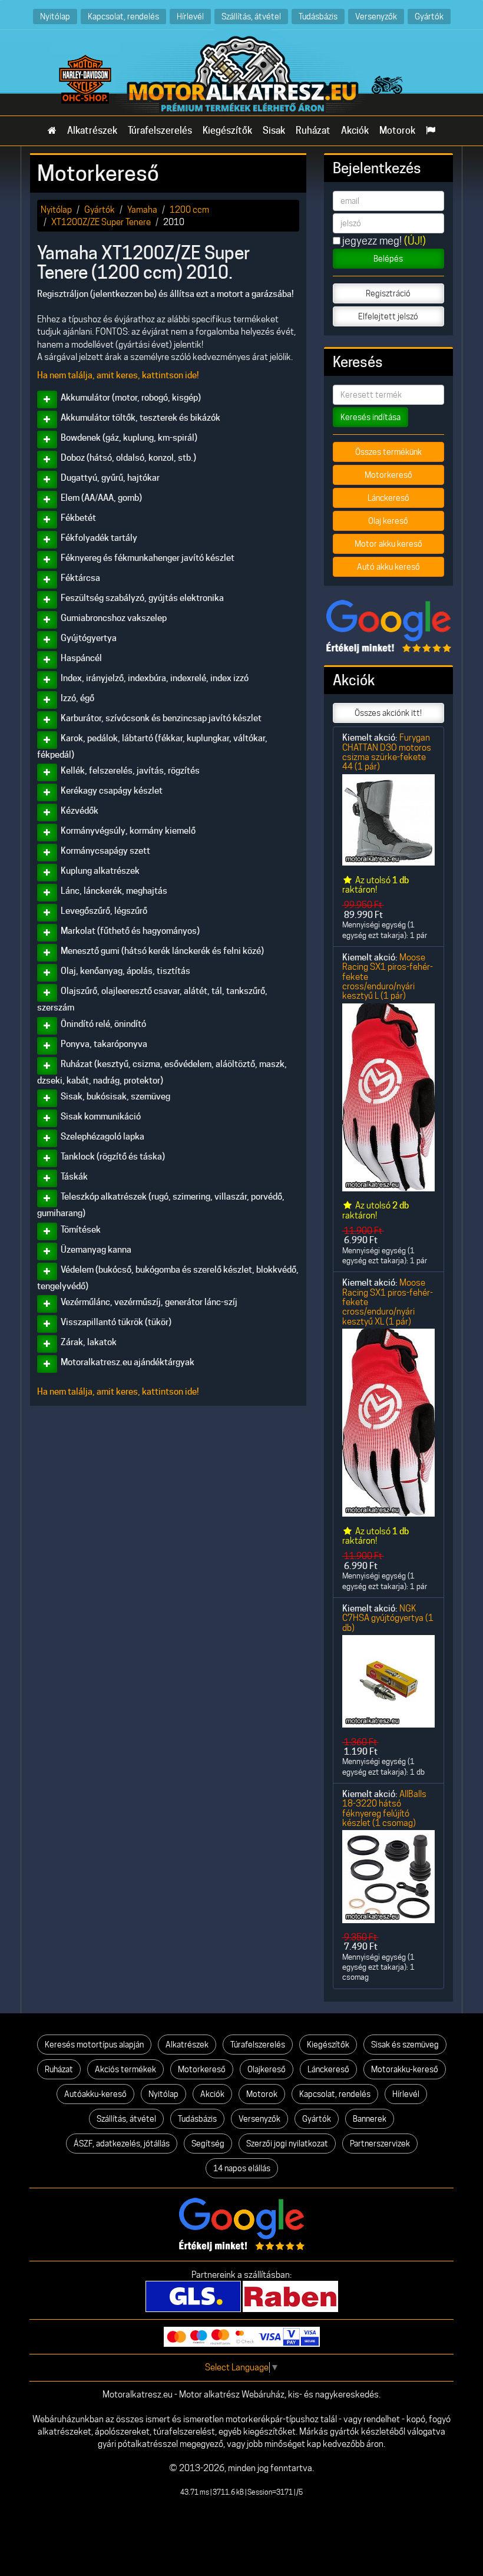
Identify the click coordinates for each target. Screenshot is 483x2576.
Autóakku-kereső (95, 2094)
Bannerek (370, 2119)
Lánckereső (388, 498)
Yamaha (142, 209)
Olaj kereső (388, 521)
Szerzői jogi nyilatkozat (287, 2144)
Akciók (355, 131)
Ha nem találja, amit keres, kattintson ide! (118, 375)
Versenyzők (376, 16)
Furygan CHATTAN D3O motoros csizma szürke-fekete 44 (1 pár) (387, 752)
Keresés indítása (370, 417)
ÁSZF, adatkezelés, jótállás (122, 2144)
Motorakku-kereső (405, 2069)
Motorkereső (388, 475)
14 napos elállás (242, 2168)
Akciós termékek (125, 2069)
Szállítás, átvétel (251, 16)
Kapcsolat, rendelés (123, 16)
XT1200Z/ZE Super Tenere (101, 222)
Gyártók (429, 16)
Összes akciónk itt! (388, 713)
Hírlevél (190, 16)
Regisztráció (388, 293)
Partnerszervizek (380, 2144)
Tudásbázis (318, 16)
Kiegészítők (227, 131)
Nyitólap (55, 16)
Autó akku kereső (388, 567)
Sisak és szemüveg (405, 2045)
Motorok (397, 131)
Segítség (208, 2144)
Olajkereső (267, 2069)
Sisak (274, 131)
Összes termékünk (388, 452)
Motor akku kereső (388, 544)
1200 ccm (189, 209)
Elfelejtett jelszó (388, 316)
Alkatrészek (92, 131)
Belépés (388, 259)
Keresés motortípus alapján (94, 2045)
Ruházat (313, 131)
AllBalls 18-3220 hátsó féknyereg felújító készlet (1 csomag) (384, 1808)
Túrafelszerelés (160, 131)
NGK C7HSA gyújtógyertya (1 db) (388, 1618)
